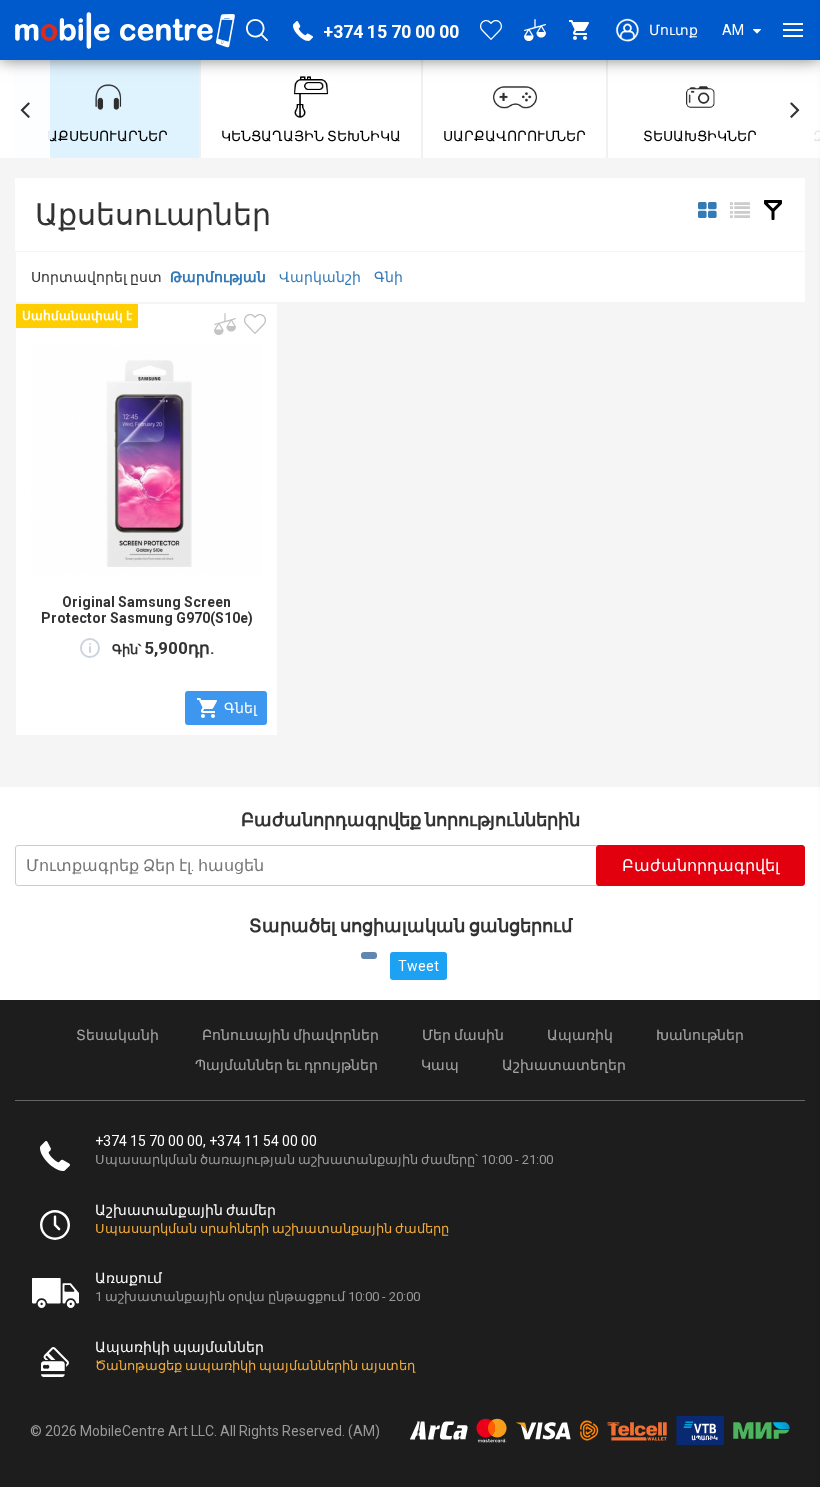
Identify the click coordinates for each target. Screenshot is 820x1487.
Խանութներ (700, 1035)
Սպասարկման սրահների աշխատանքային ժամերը (272, 1228)
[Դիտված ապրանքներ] (255, 324)
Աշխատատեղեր (564, 1065)
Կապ (440, 1065)
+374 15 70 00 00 (391, 31)
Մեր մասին (463, 1035)
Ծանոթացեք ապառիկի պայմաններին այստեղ (255, 1365)
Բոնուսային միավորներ (290, 1035)
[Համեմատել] (225, 324)
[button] (25, 109)
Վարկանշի (320, 277)
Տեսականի (117, 1035)
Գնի (388, 277)
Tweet (418, 966)
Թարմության (218, 277)
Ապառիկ (580, 1035)
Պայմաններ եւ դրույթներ (286, 1065)
